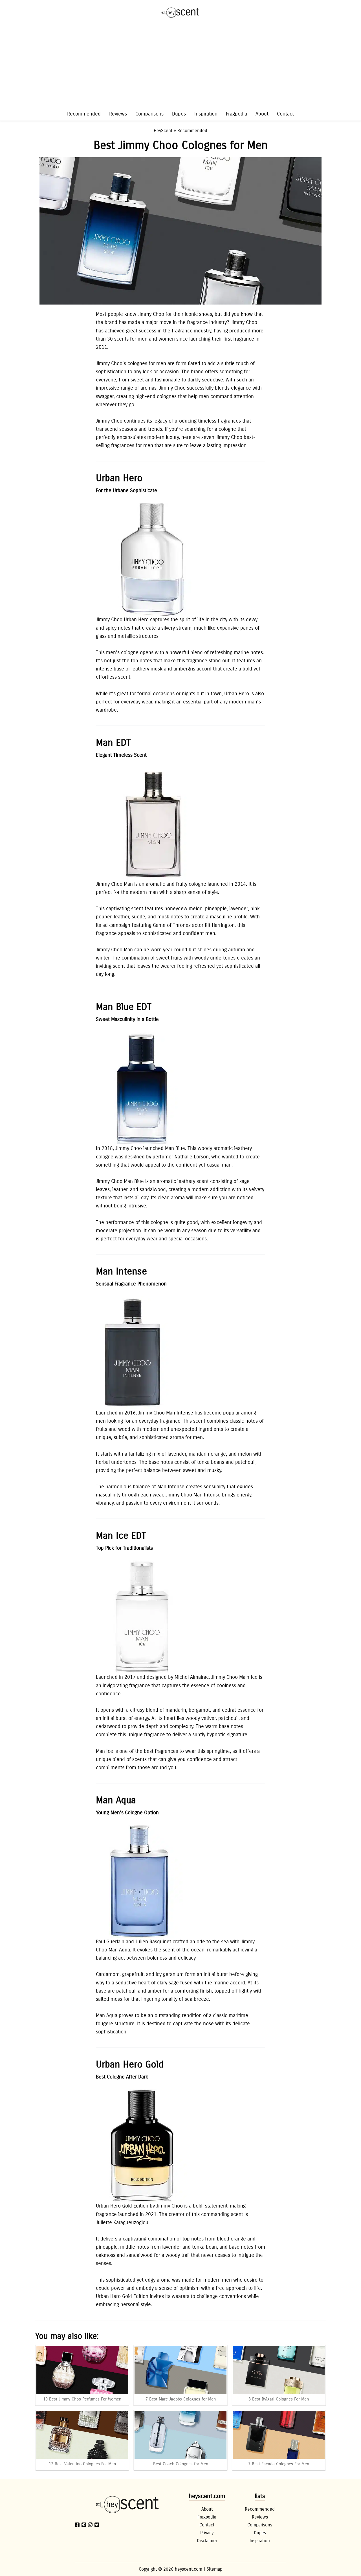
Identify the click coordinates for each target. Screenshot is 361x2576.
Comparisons (149, 114)
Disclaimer (207, 2541)
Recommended (84, 114)
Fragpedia (236, 114)
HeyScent (163, 131)
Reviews (118, 114)
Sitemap (214, 2569)
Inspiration (206, 114)
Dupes (179, 114)
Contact (285, 114)
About (262, 114)
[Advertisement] (180, 67)
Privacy (207, 2533)
